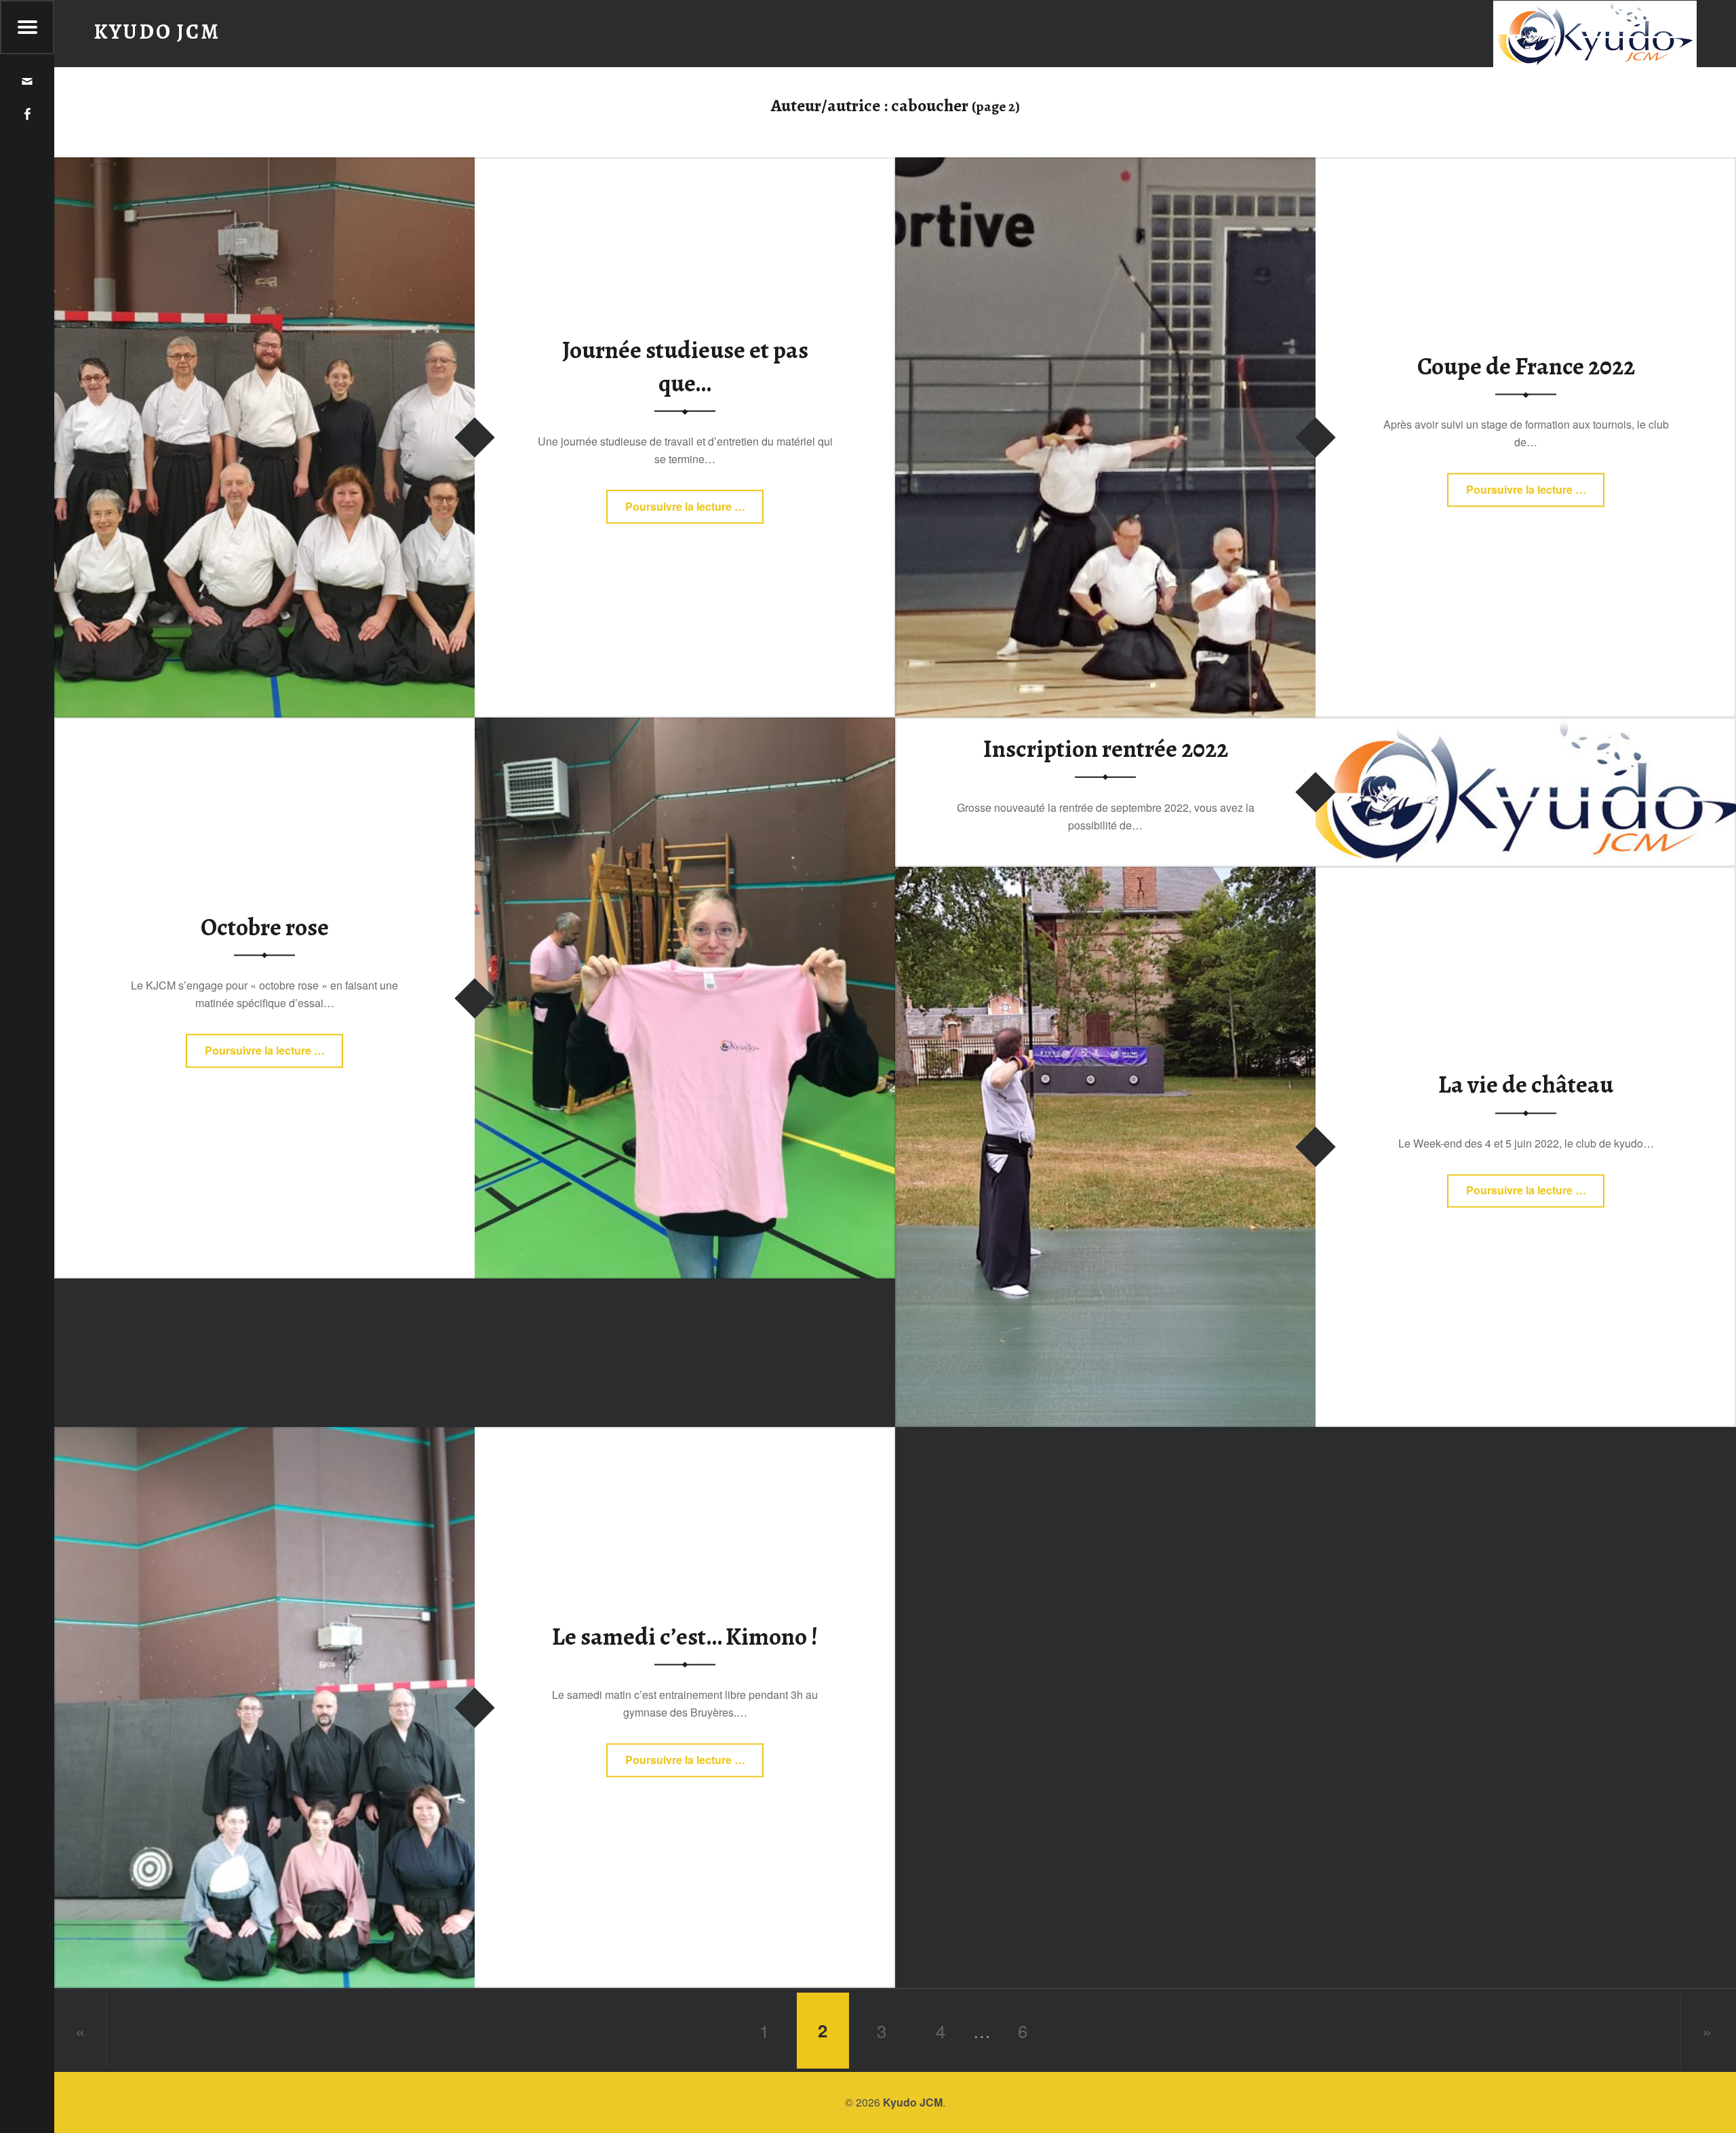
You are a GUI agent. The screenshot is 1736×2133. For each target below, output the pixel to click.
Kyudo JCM (913, 2102)
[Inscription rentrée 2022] (1526, 726)
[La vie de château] (1105, 875)
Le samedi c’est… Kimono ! (685, 1637)
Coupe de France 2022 (1526, 366)
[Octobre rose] (685, 726)
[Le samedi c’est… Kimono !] (264, 1435)
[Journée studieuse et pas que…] (264, 166)
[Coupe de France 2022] (1105, 166)
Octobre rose (265, 927)
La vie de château (1526, 1085)
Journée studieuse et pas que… (685, 367)
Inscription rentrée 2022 (1106, 749)
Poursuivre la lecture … (685, 511)
